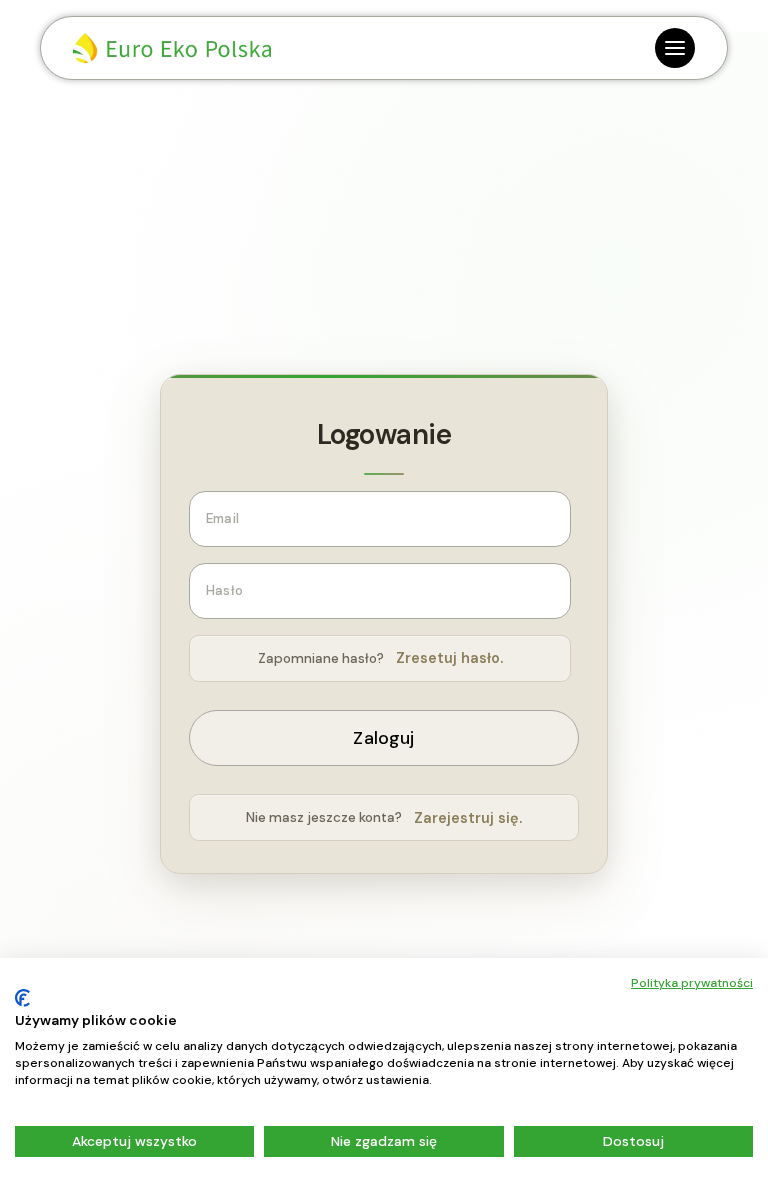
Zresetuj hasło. (449, 658)
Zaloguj (383, 738)
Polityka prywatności (692, 983)
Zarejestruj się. (468, 818)
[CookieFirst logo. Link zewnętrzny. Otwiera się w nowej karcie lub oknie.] (22, 998)
